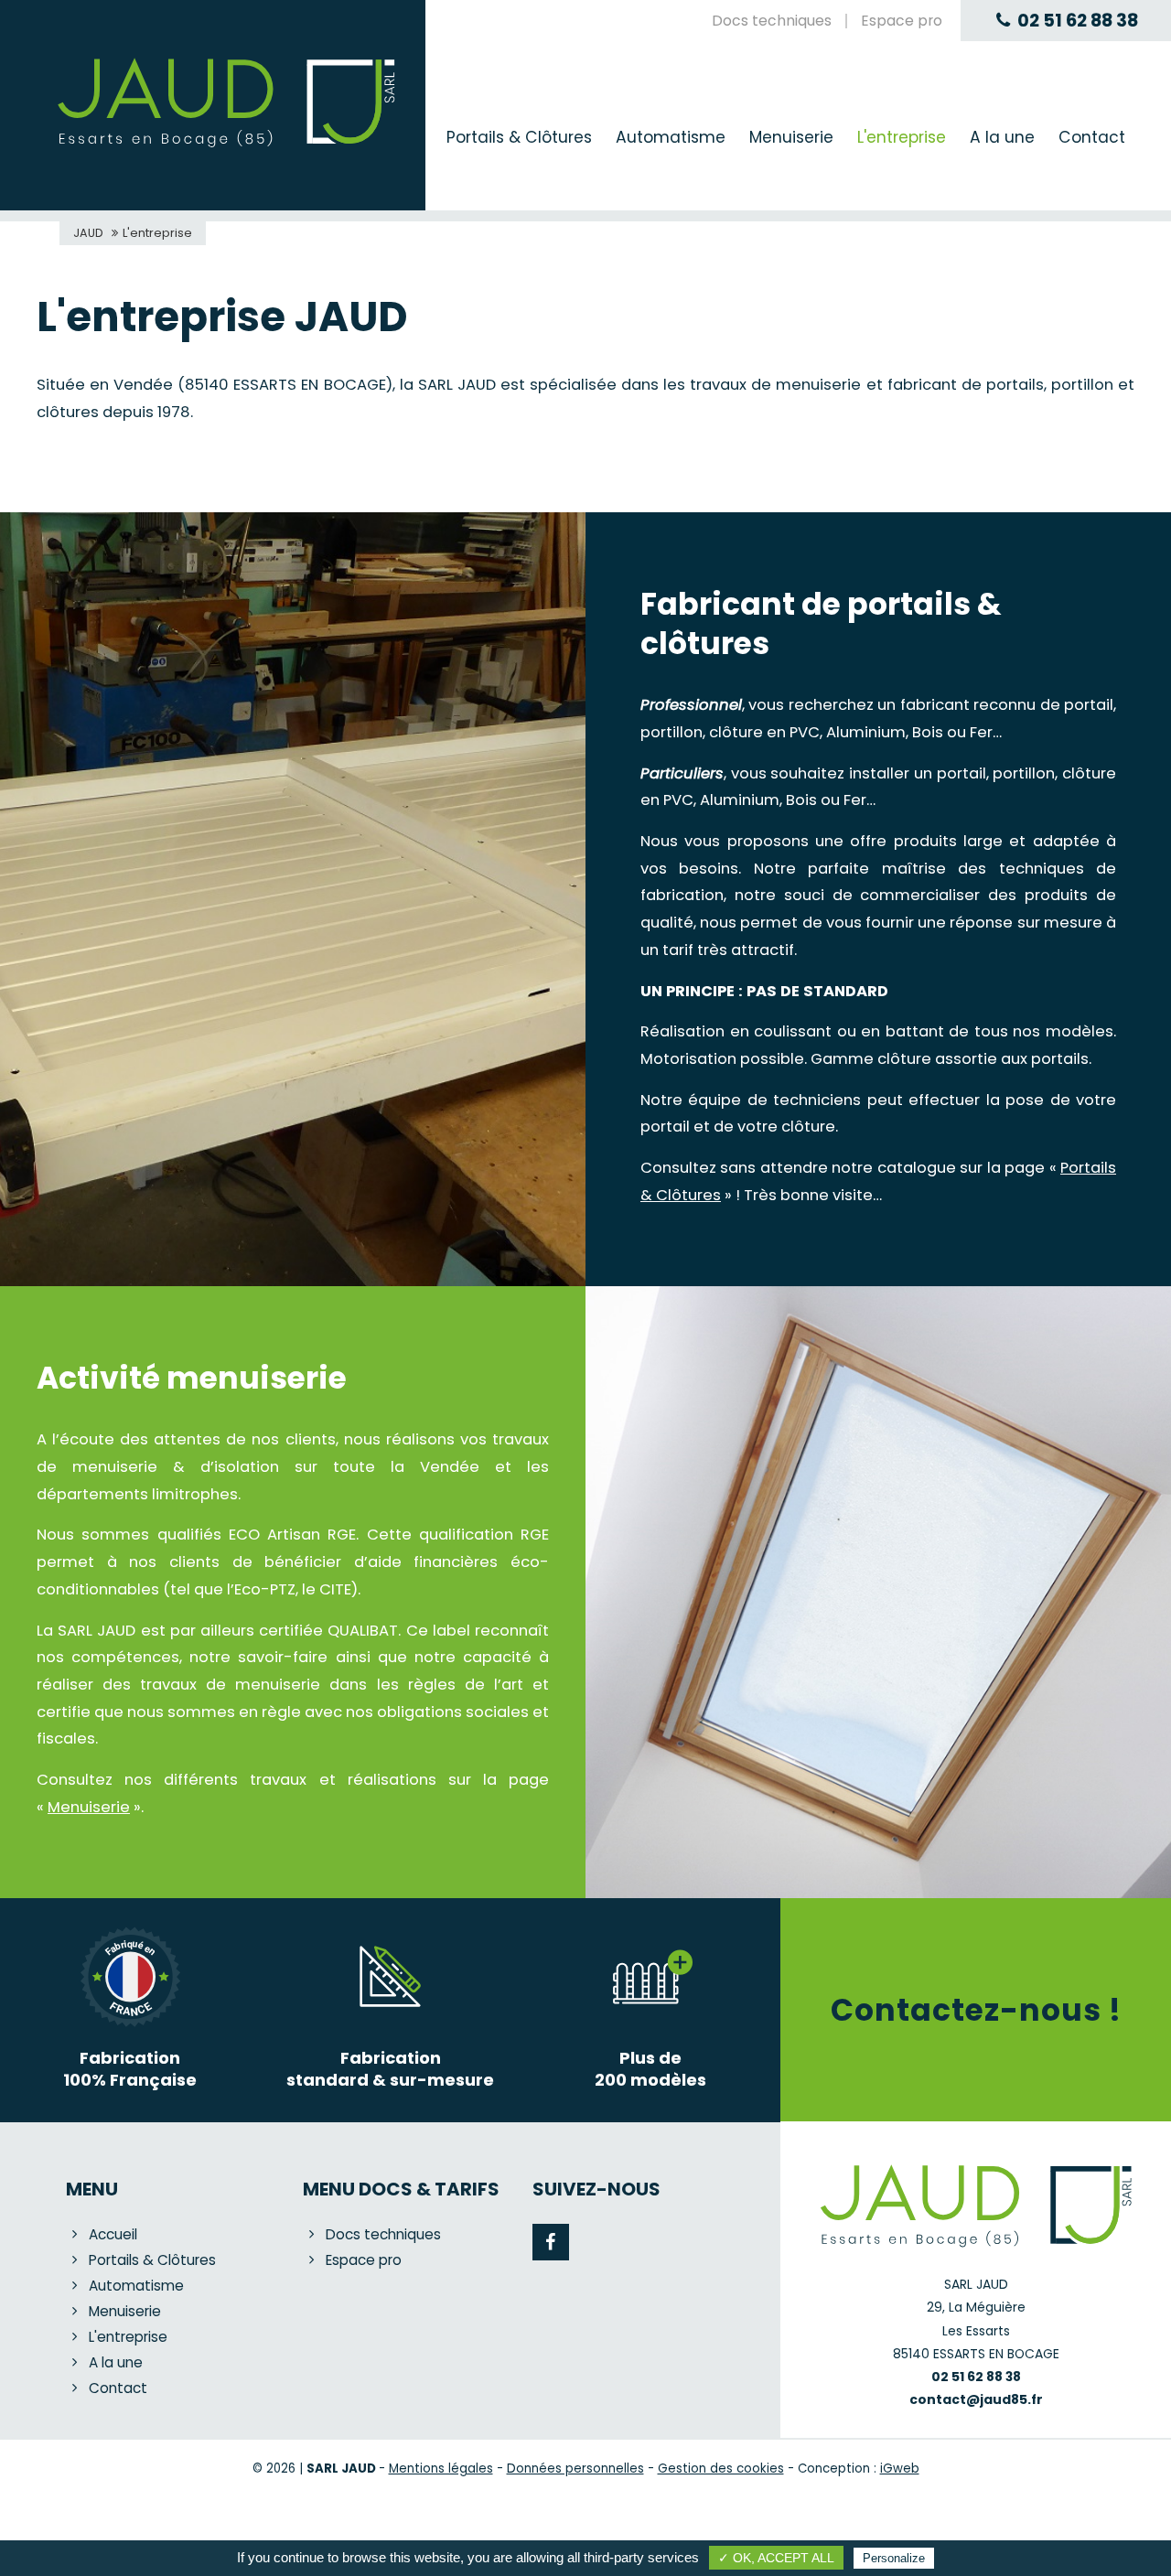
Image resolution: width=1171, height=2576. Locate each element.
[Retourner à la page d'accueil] (226, 146)
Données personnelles (575, 2469)
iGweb (900, 2469)
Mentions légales (441, 2469)
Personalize (894, 2558)
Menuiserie (89, 1807)
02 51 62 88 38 (1078, 21)
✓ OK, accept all (776, 2558)
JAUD (88, 233)
